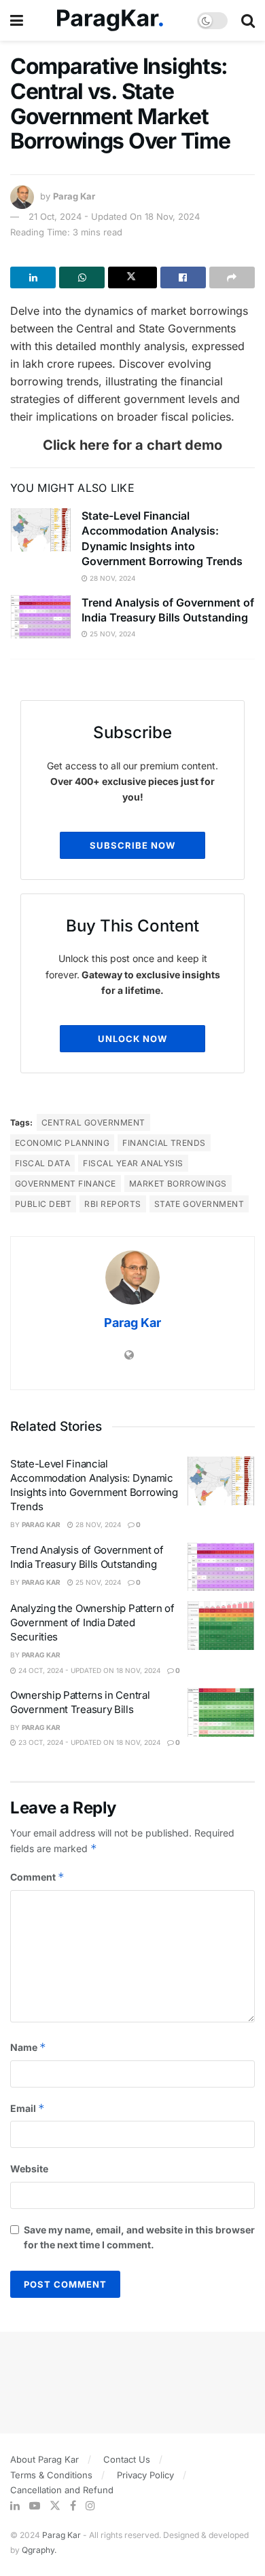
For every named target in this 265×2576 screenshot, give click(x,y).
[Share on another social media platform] (232, 277)
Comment (37, 1877)
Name (28, 2047)
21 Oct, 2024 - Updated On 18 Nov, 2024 (114, 216)
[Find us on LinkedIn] (15, 2506)
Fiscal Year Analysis (133, 1163)
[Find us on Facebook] (73, 2506)
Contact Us (127, 2459)
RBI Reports (112, 1204)
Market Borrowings (178, 1184)
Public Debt (43, 1204)
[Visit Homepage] (110, 21)
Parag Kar (74, 196)
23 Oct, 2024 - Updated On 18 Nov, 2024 (88, 1742)
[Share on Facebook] (183, 277)
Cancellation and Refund (62, 2490)
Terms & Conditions (51, 2475)
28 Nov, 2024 (111, 578)
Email (28, 2108)
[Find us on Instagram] (90, 2506)
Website (29, 2169)
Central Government (93, 1122)
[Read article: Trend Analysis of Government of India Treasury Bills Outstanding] (41, 617)
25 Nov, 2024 (111, 634)
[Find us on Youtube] (35, 2506)
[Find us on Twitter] (55, 2506)
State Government (199, 1204)
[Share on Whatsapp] (82, 277)
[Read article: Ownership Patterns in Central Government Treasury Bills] (221, 1712)
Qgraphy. (39, 2550)
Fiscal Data (42, 1163)
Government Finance (66, 1184)
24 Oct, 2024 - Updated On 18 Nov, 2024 (88, 1670)
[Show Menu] (17, 20)
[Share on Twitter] (132, 277)
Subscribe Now (132, 845)
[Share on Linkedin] (33, 277)
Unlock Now (132, 1039)
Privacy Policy (145, 2475)
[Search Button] (248, 20)
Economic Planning (62, 1143)
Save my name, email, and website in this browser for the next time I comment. (139, 2237)
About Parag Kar (45, 2459)
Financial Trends (164, 1143)
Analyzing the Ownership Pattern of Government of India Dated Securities (92, 1622)
